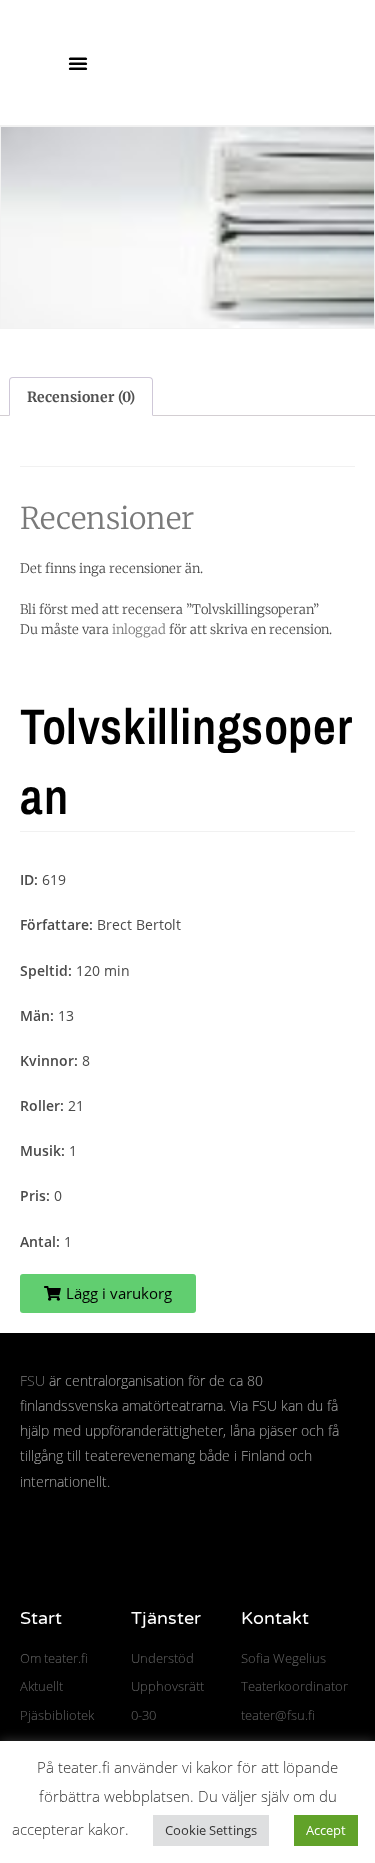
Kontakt (275, 1618)
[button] (78, 63)
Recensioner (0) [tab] (81, 397)
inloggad (139, 629)
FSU (32, 1380)
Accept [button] (326, 1830)
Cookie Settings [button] (211, 1830)
